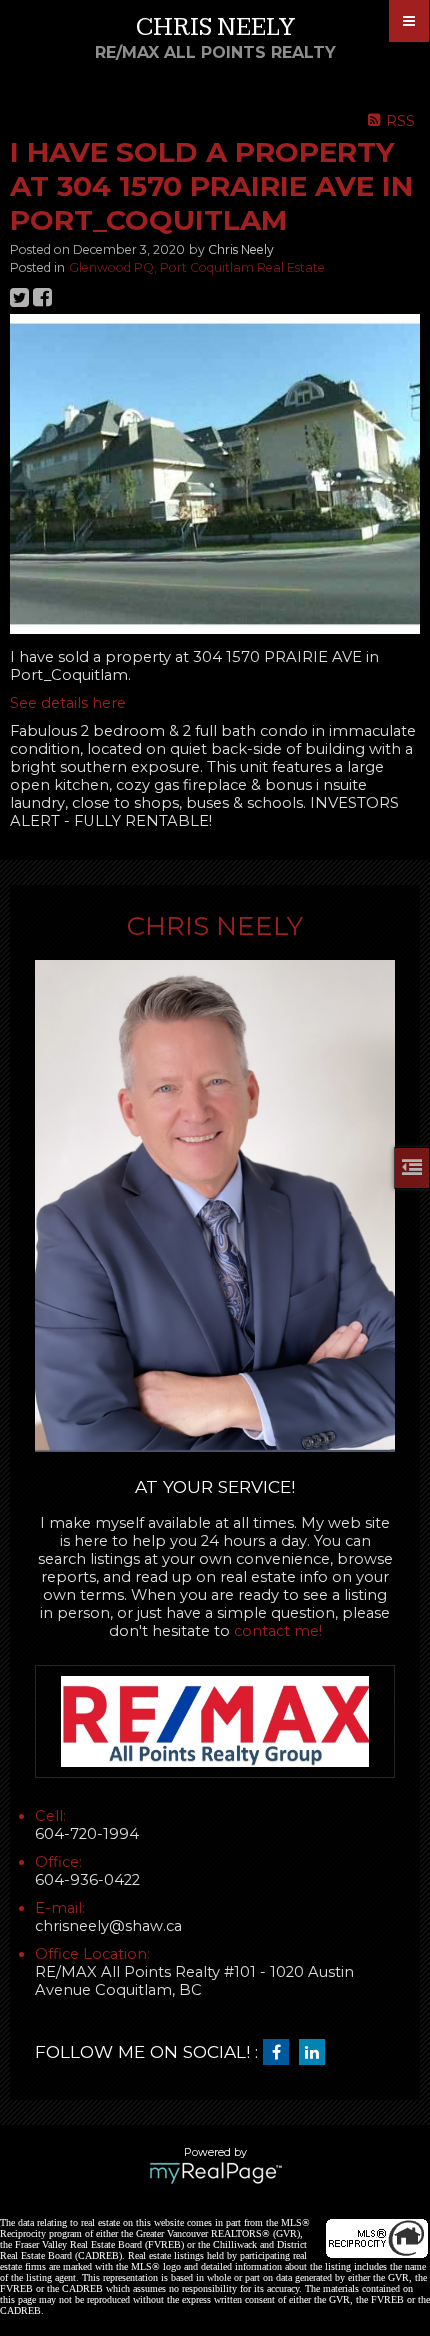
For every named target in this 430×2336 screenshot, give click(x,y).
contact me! (278, 1631)
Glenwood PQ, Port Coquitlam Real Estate (197, 267)
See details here (68, 703)
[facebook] (281, 2053)
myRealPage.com (215, 2173)
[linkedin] (317, 2053)
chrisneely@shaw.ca (108, 1926)
